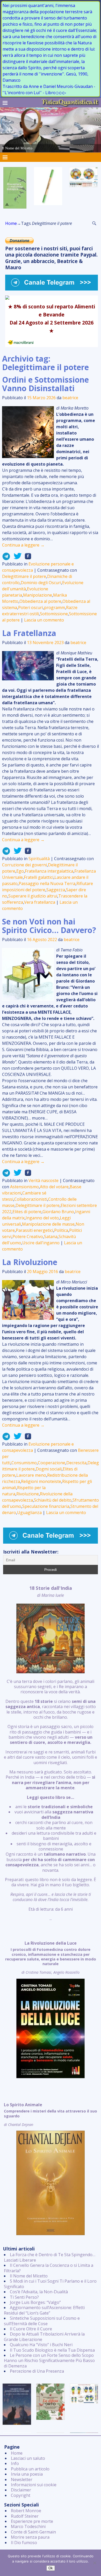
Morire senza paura (30, 2537)
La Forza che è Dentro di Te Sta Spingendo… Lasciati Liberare (50, 2257)
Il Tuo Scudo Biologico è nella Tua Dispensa (52, 2350)
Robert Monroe (26, 2511)
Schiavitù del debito (53, 1500)
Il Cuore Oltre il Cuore (31, 2329)
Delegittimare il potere (24, 576)
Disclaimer (21, 2490)
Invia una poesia (27, 2474)
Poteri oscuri (31, 607)
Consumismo (24, 1463)
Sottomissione (54, 614)
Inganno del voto (42, 1218)
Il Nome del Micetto (29, 2276)
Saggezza (56, 890)
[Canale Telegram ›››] (52, 289)
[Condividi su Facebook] (26, 558)
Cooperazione (52, 1463)
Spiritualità (39, 859)
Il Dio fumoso (24, 2543)
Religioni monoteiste (41, 1481)
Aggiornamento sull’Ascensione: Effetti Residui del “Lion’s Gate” (44, 2310)
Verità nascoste (44, 1180)
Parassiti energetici (34, 1230)
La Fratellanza (29, 633)
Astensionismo (24, 1187)
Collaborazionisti (31, 1199)
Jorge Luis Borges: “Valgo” (35, 2302)
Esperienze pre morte (32, 2521)
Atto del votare (54, 1187)
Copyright (21, 2495)
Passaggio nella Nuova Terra (47, 883)
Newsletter (22, 2480)
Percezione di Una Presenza (37, 2371)
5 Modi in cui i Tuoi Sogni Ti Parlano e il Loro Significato (50, 2284)
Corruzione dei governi (24, 865)
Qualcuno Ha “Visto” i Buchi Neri (41, 2345)
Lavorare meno (31, 1475)
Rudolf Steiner (25, 2516)
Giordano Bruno (58, 1212)
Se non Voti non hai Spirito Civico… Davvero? (49, 926)
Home (11, 223)
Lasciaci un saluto (28, 2458)
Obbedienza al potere (40, 601)
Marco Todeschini (28, 2526)
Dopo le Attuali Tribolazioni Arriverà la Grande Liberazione (44, 2337)
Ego (20, 871)
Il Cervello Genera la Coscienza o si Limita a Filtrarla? (49, 2268)
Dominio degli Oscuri (41, 583)
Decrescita (76, 1463)
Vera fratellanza (40, 902)
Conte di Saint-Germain (33, 2532)
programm (55, 607)
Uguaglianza (29, 1513)
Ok (51, 2568)
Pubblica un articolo (30, 2469)
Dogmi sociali (49, 1469)
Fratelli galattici (39, 877)
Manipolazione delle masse (48, 1224)
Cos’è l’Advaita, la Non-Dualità (39, 2292)
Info (15, 2463)
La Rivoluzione (30, 1262)
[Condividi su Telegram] (6, 558)
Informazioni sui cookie (34, 2485)
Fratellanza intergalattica (49, 871)
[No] (95, 2563)
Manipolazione (38, 595)
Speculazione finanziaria (46, 1506)
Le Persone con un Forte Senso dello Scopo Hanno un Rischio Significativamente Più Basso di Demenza (49, 2361)
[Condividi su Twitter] (16, 558)
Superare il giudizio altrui (33, 896)
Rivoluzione (28, 1494)
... (51, 1753)
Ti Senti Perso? (24, 2297)
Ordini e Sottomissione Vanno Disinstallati (45, 384)
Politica (61, 1230)
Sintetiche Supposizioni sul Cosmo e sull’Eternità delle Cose (42, 2321)
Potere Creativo (28, 1237)
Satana (51, 1237)
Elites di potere (27, 1212)
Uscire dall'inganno (41, 1243)
